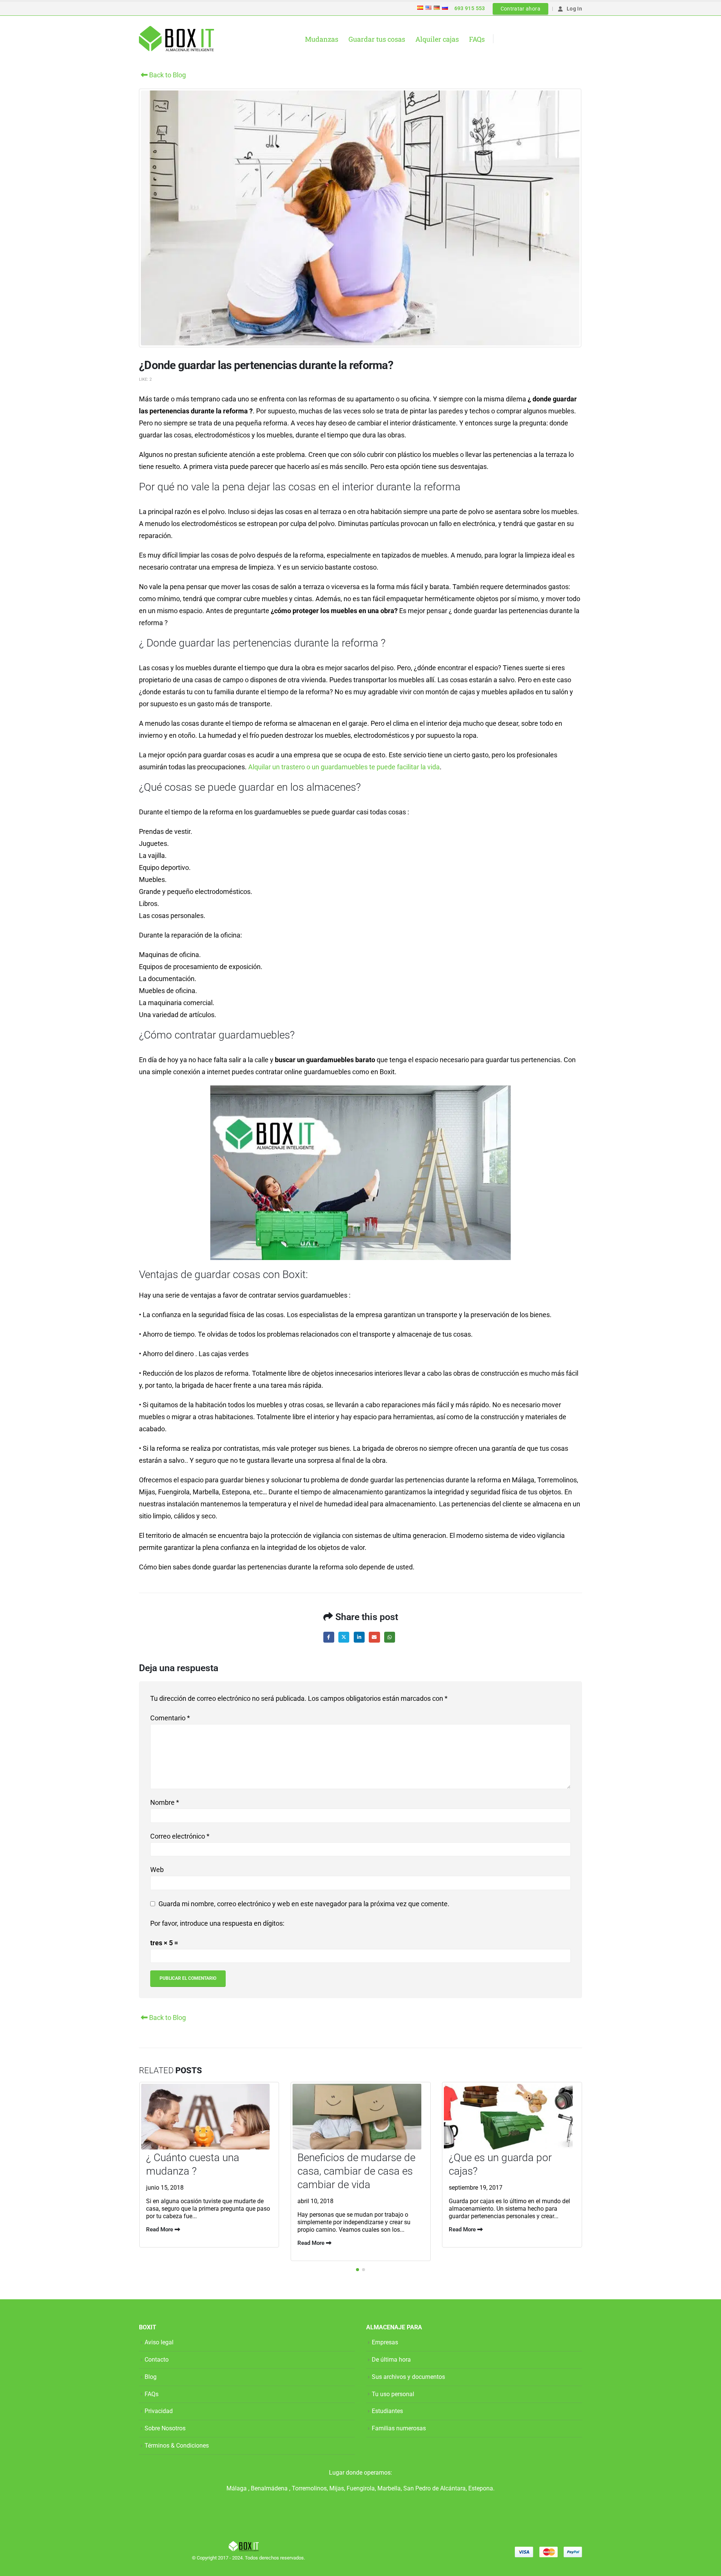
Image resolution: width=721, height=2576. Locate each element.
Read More (160, 2229)
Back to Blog (167, 75)
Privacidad (159, 2411)
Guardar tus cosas (377, 39)
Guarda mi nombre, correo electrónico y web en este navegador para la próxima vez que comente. (304, 1904)
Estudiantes (387, 2411)
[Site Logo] (176, 39)
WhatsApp (390, 1637)
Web (157, 1870)
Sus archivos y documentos (408, 2377)
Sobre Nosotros (165, 2429)
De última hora (391, 2360)
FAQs (477, 39)
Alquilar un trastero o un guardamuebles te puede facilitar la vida (344, 767)
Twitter (344, 1637)
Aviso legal (159, 2343)
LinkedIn (359, 1637)
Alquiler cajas (437, 39)
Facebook (329, 1637)
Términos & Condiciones (177, 2446)
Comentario (170, 1718)
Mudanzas (322, 39)
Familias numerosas (399, 2429)
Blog (151, 2377)
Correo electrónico (180, 1836)
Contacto (157, 2360)
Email (374, 1637)
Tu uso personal (393, 2394)
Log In (574, 9)
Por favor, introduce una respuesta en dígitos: (217, 1923)
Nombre (165, 1802)
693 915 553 (470, 8)
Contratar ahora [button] (520, 9)
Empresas (385, 2343)
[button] (357, 2270)
